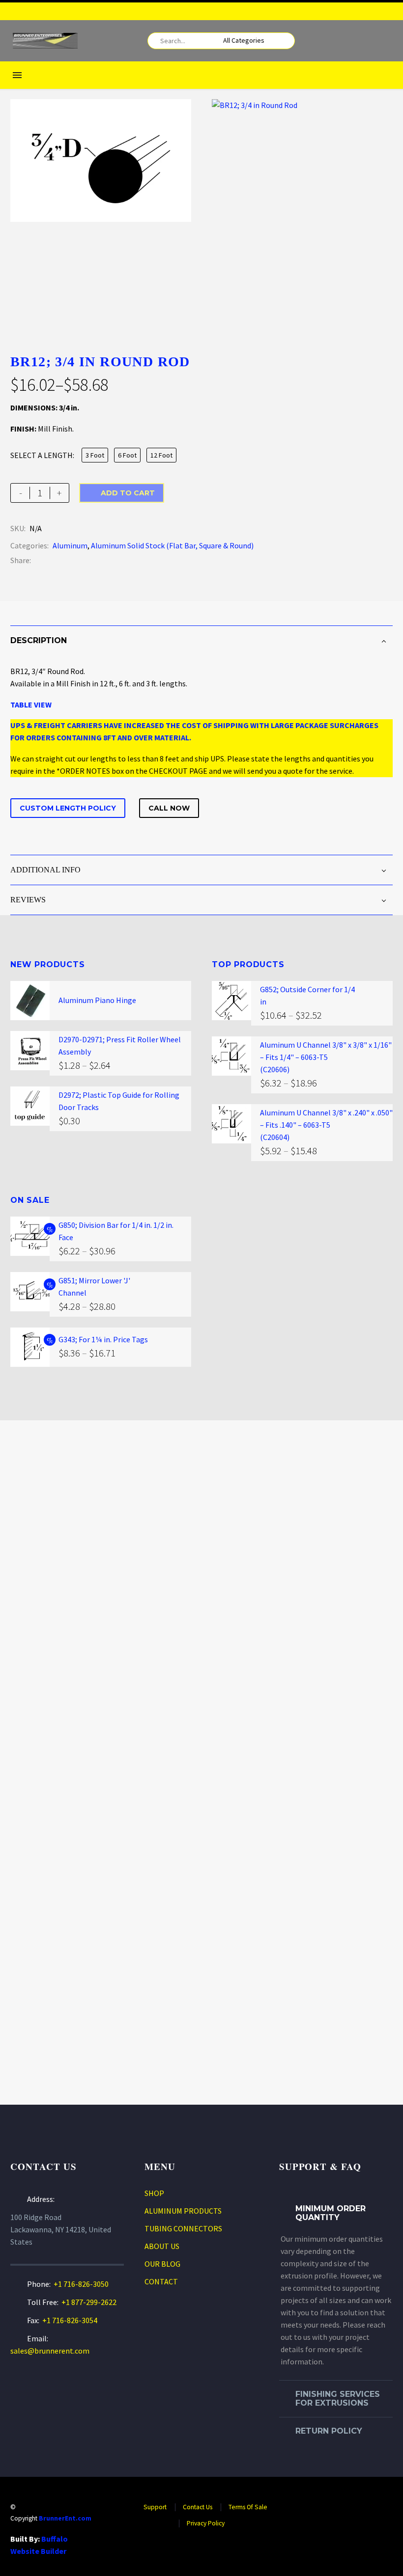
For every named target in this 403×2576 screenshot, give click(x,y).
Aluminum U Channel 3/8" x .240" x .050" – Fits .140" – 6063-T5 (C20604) (326, 1125)
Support (155, 2507)
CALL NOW (169, 808)
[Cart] (386, 41)
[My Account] (370, 41)
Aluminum (70, 545)
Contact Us (198, 2507)
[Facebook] (388, 11)
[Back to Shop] (378, 360)
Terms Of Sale (248, 2507)
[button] (283, 41)
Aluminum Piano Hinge (97, 1000)
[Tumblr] (83, 560)
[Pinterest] (68, 560)
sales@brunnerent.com (50, 2351)
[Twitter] (53, 560)
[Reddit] (112, 560)
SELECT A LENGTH (42, 455)
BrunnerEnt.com (65, 2518)
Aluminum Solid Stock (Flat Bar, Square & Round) (172, 545)
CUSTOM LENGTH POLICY (68, 808)
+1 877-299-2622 (89, 2302)
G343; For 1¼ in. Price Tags (103, 1339)
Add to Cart (122, 493)
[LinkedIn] (97, 560)
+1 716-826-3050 (81, 2284)
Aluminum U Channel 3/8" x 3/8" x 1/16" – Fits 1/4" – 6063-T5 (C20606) (326, 1057)
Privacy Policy (206, 2523)
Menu (17, 75)
